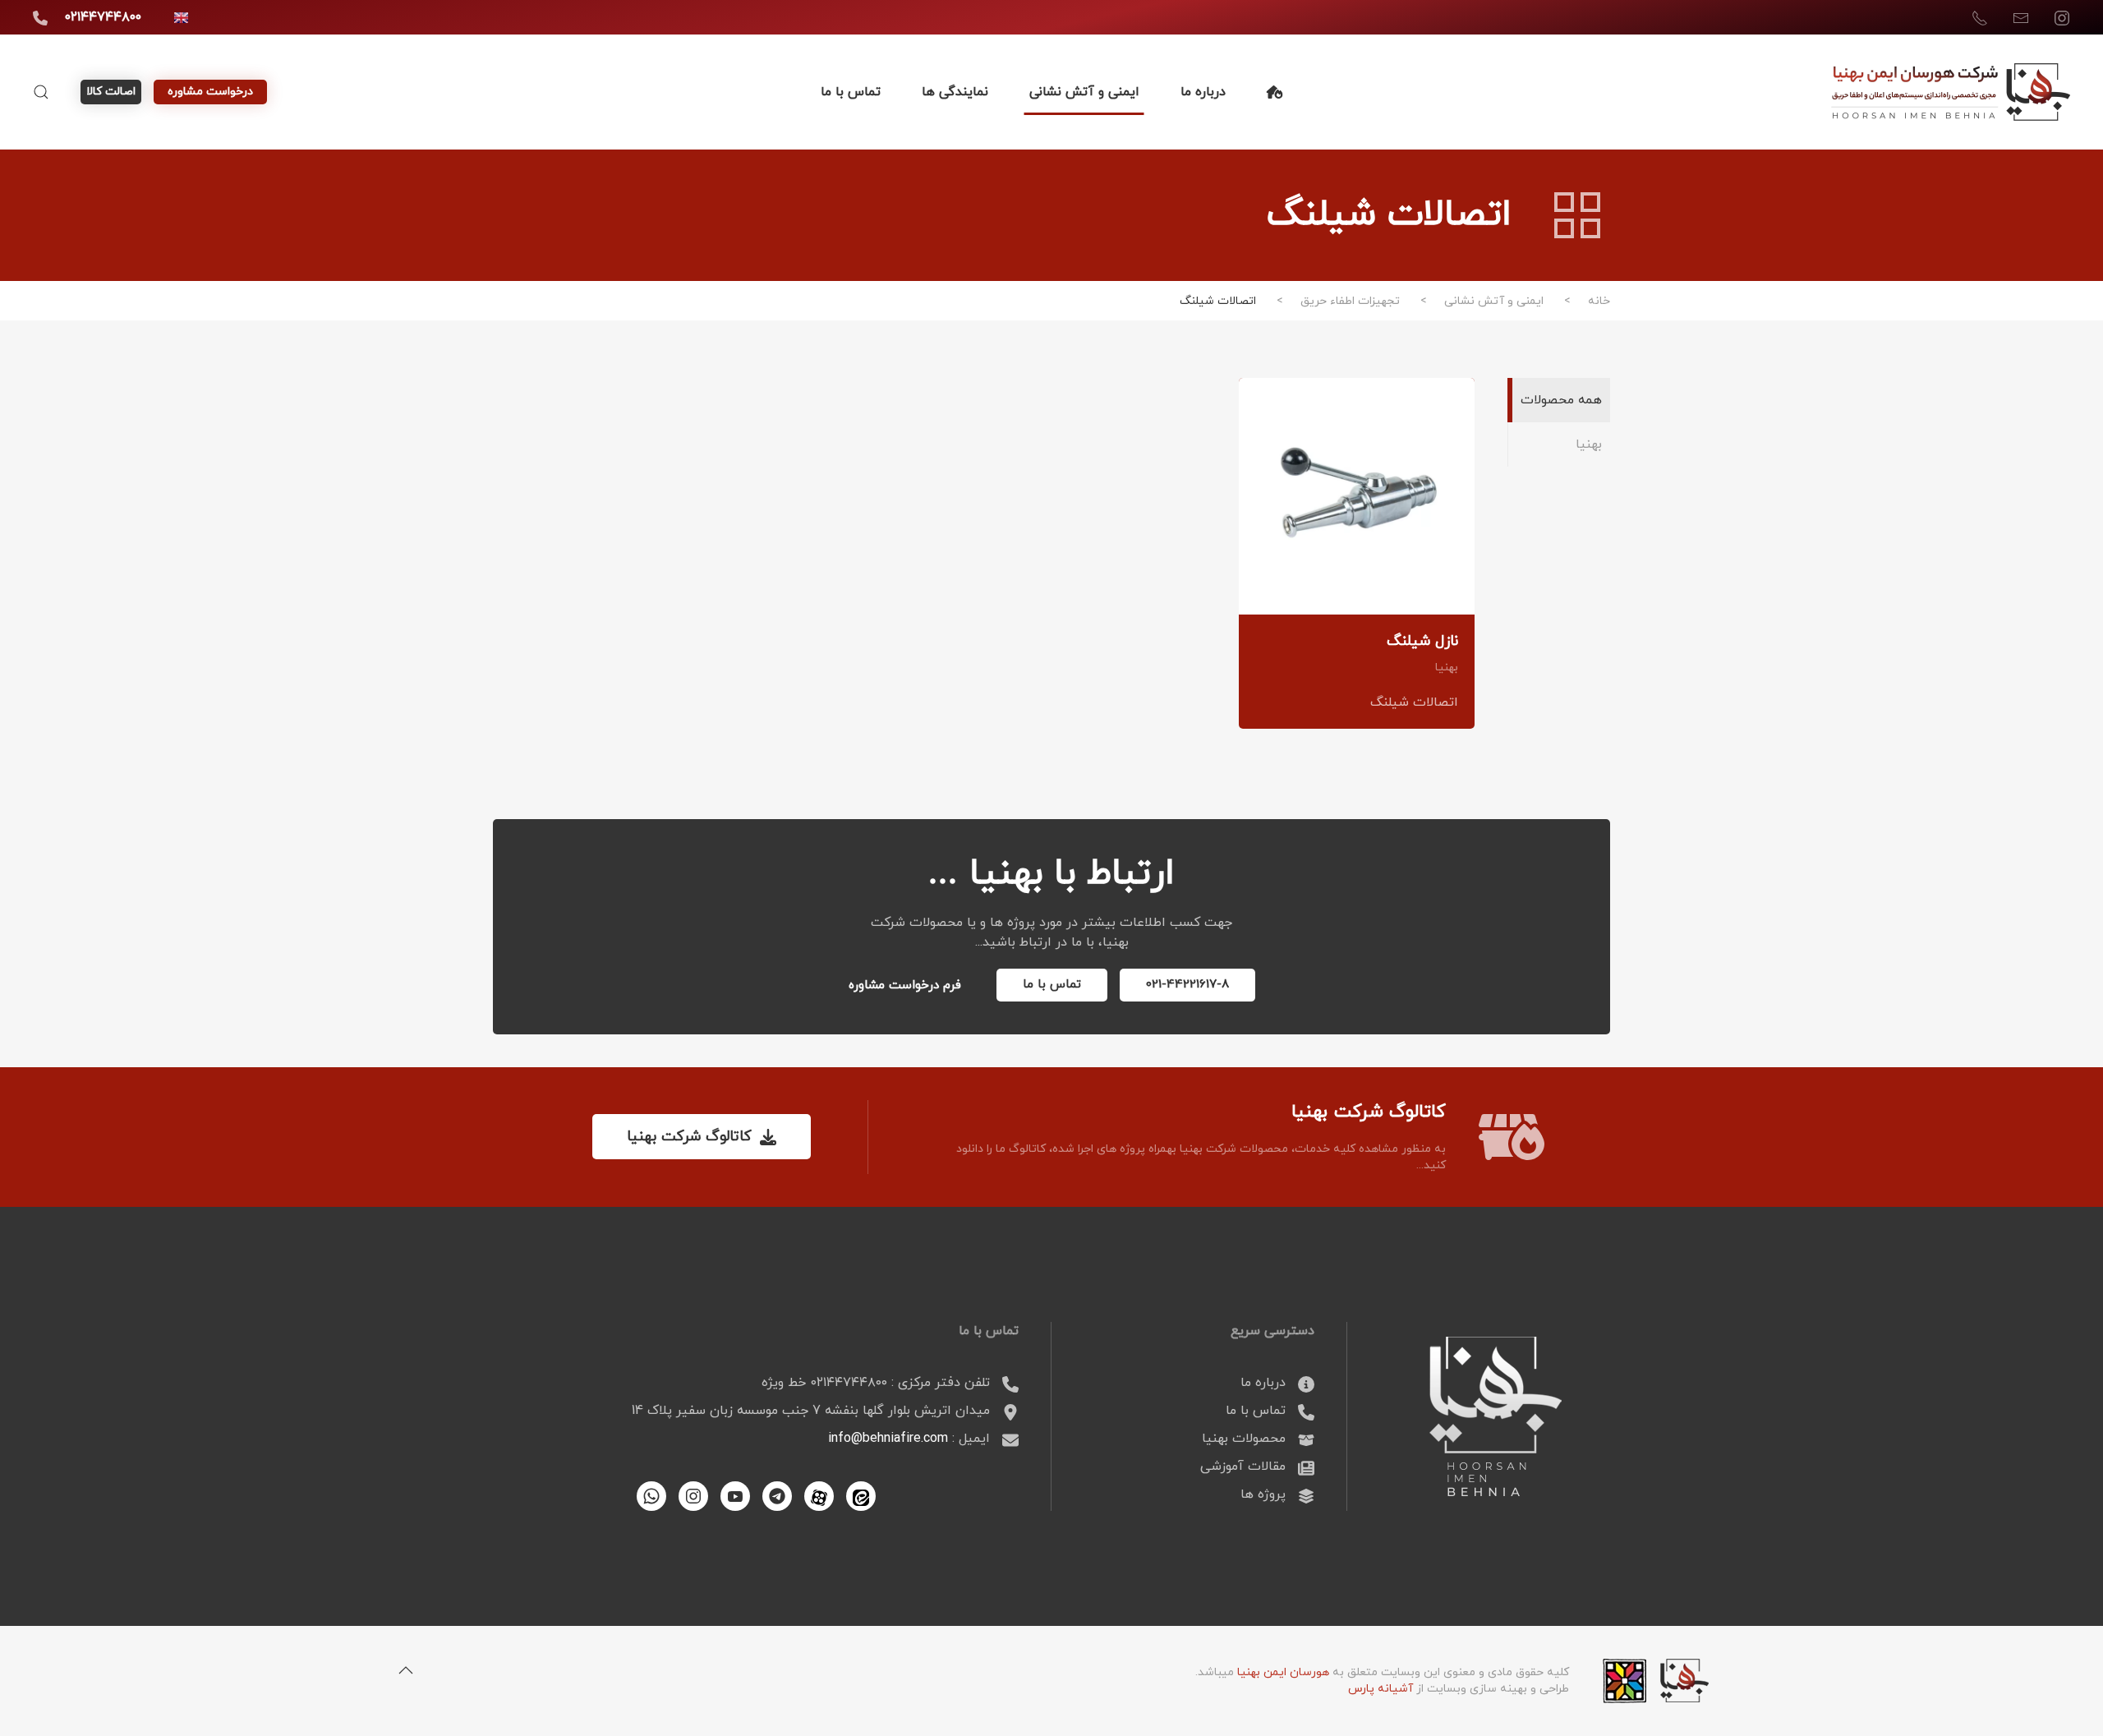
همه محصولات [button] (1561, 400)
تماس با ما (851, 92)
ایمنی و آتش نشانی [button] (1084, 92)
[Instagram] (693, 1496)
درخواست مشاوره (210, 92)
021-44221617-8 (1187, 985)
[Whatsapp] (651, 1496)
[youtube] (735, 1496)
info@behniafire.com (888, 1439)
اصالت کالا (111, 92)
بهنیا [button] (1589, 444)
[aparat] (819, 1496)
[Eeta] (861, 1496)
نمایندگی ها (955, 92)
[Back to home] (1951, 92)
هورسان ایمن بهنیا (1283, 1672)
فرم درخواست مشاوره (905, 985)
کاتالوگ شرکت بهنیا (689, 1137)
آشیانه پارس (1381, 1689)
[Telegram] (777, 1496)
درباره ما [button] (1203, 92)
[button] (41, 92)
